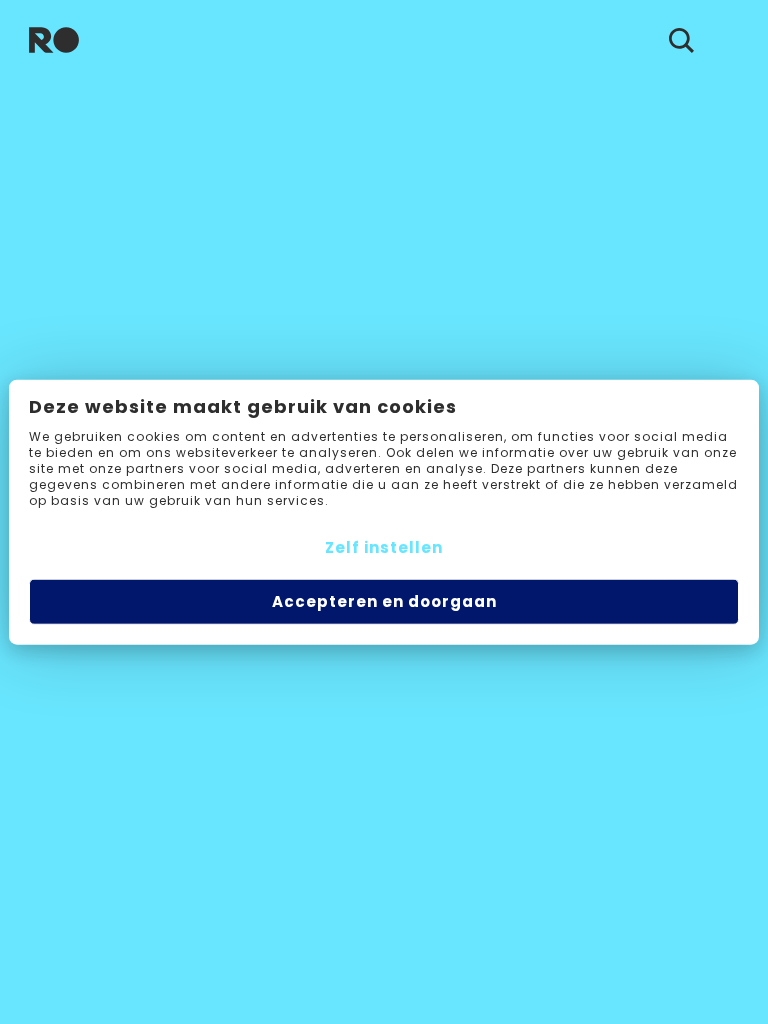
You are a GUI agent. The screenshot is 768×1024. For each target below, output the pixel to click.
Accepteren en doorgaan (384, 600)
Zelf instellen (384, 546)
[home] (54, 40)
